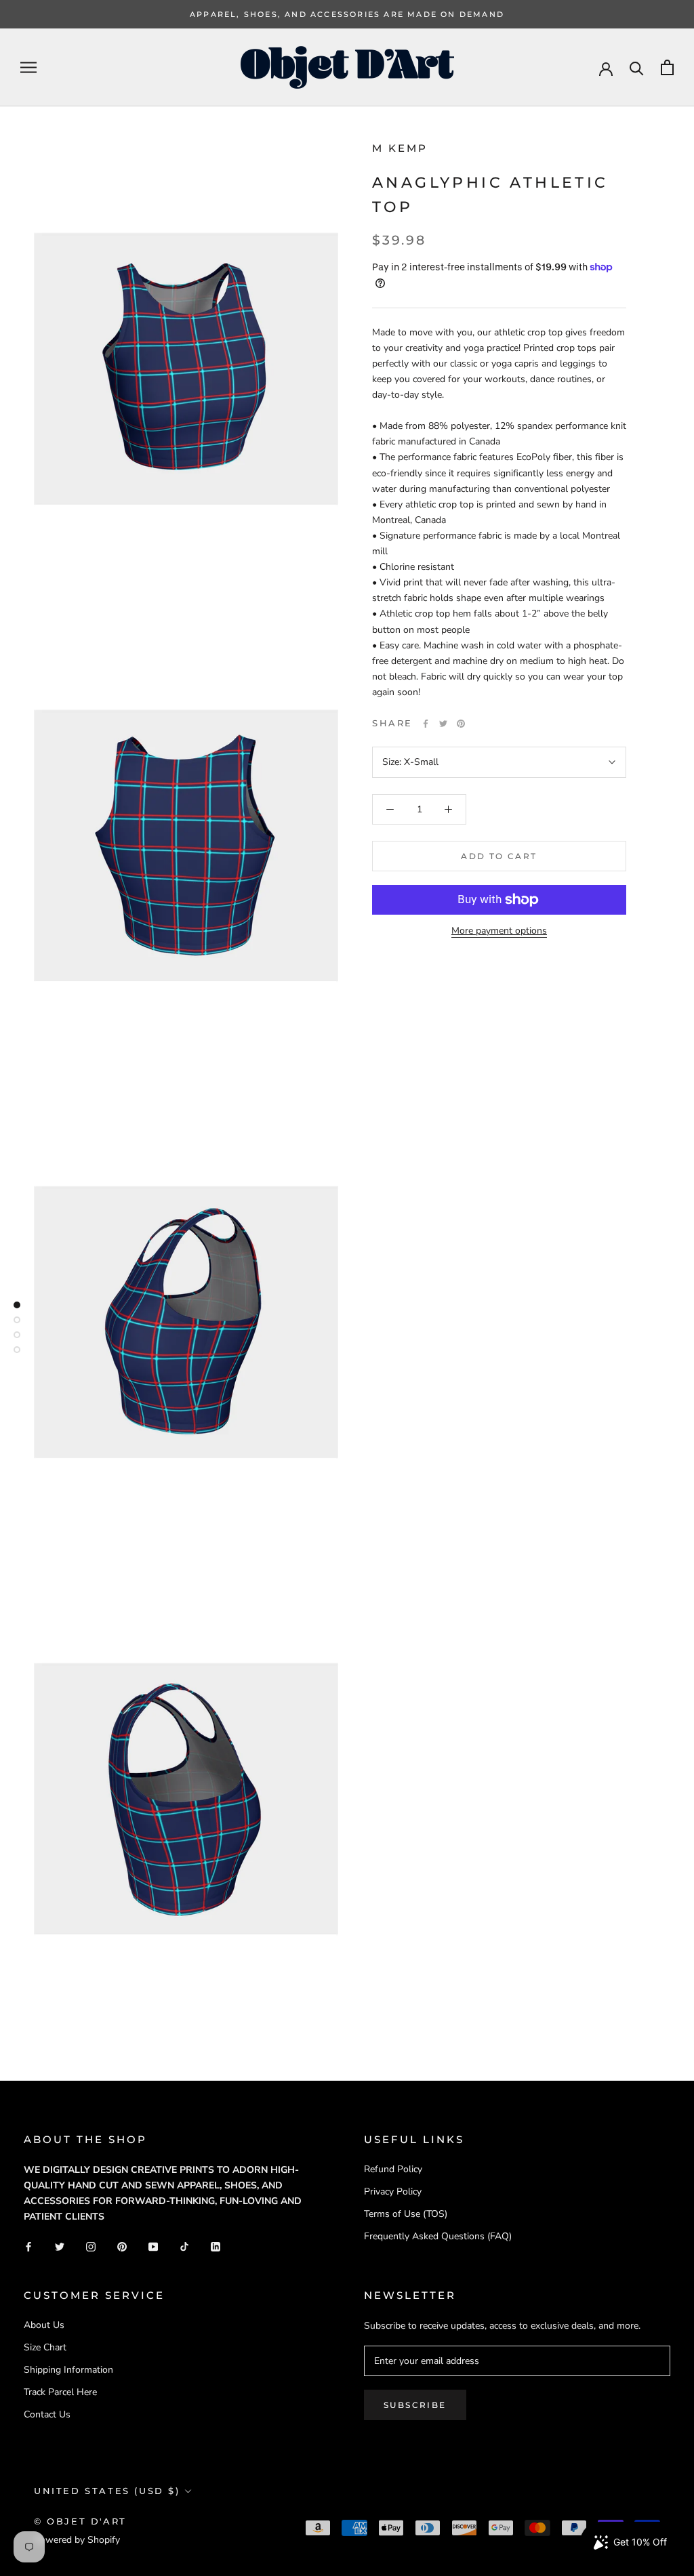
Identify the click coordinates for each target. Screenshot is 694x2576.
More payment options (499, 931)
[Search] (637, 67)
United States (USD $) (107, 2491)
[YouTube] (153, 2246)
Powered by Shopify (77, 2540)
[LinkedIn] (216, 2246)
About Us (44, 2325)
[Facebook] (426, 724)
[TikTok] (184, 2246)
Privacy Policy (393, 2191)
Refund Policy (393, 2169)
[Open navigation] (28, 67)
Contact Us (47, 2414)
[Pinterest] (461, 724)
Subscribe (415, 2405)
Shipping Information (68, 2370)
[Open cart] (667, 67)
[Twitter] (443, 724)
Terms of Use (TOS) (406, 2214)
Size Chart (45, 2347)
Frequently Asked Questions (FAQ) (438, 2236)
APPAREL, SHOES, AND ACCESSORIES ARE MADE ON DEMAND (347, 14)
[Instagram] (91, 2246)
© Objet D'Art (80, 2521)
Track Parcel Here (60, 2392)
